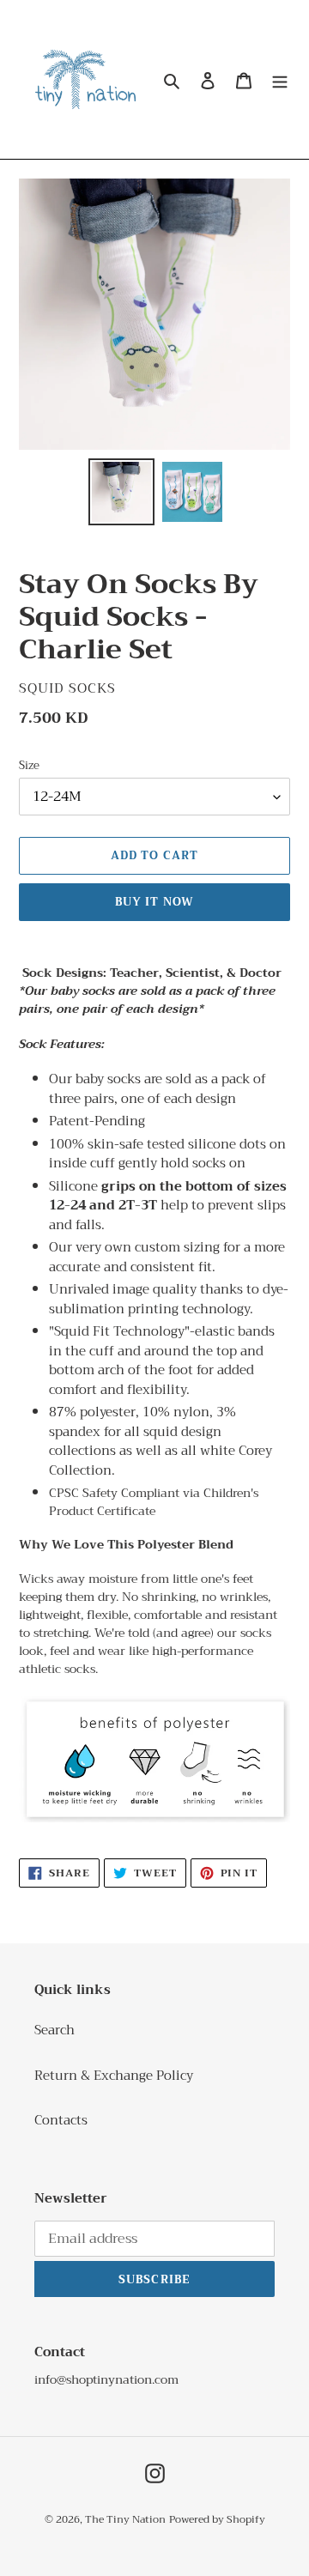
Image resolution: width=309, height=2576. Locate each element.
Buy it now (154, 902)
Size (29, 766)
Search (55, 2030)
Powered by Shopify (217, 2519)
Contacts (61, 2120)
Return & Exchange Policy (114, 2076)
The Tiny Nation (125, 2519)
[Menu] (280, 79)
